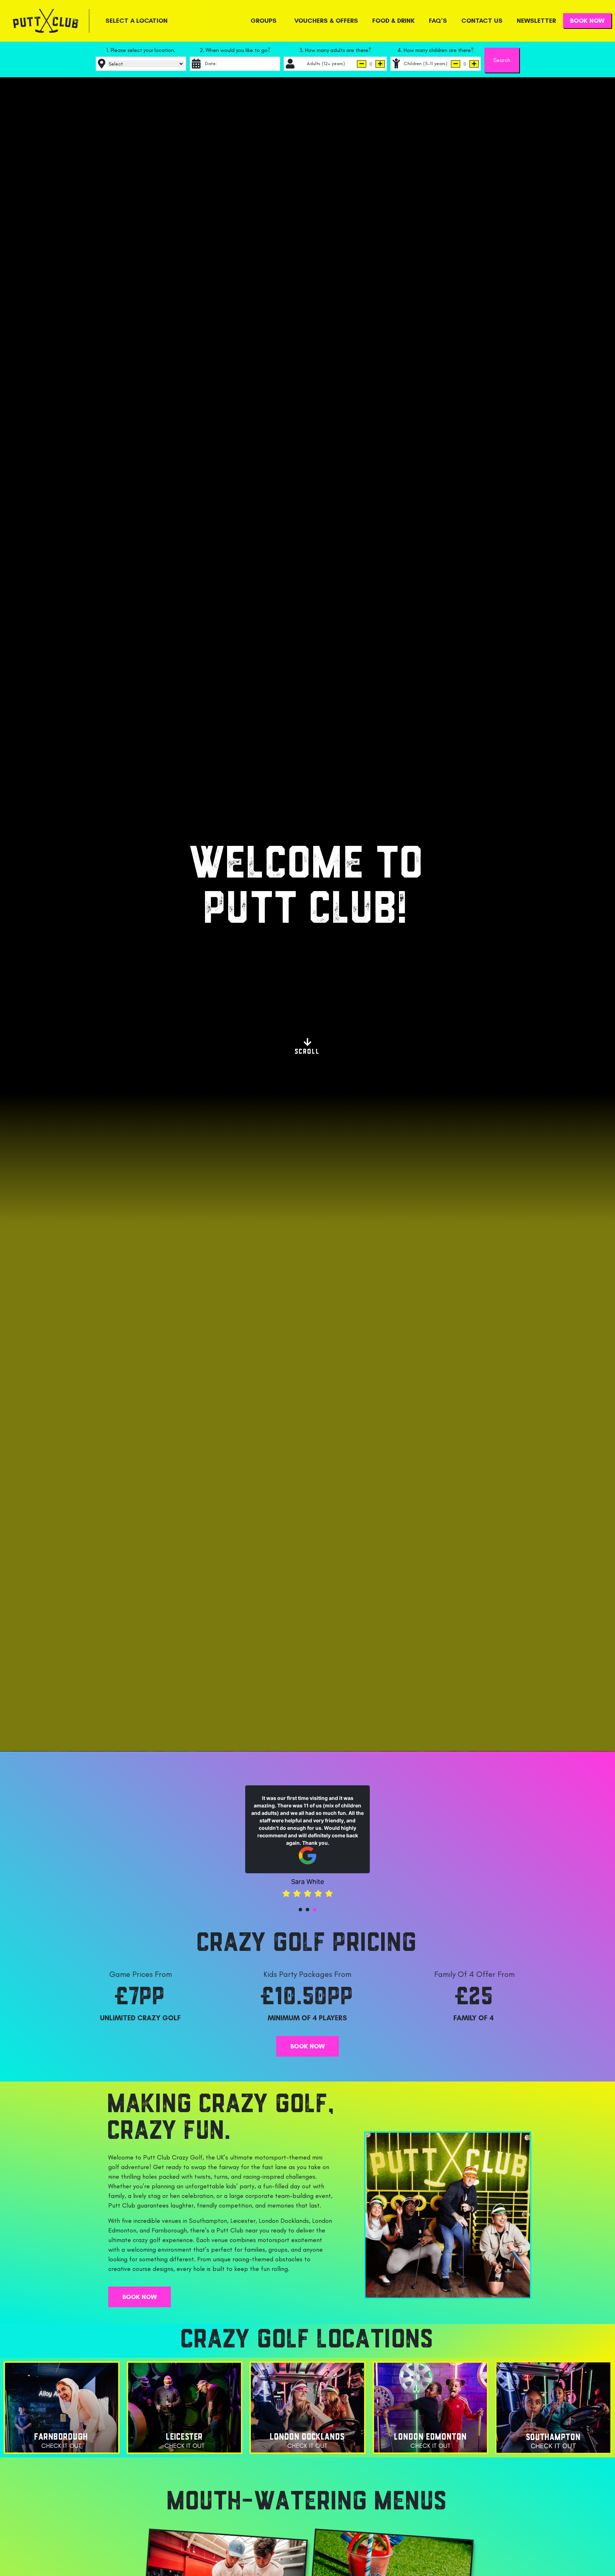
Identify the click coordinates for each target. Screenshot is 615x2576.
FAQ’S (438, 21)
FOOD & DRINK (393, 21)
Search (502, 60)
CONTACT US (482, 21)
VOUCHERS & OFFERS (326, 21)
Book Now (587, 21)
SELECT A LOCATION (136, 21)
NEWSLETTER (536, 21)
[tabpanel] (307, 1837)
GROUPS (264, 21)
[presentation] (300, 1902)
